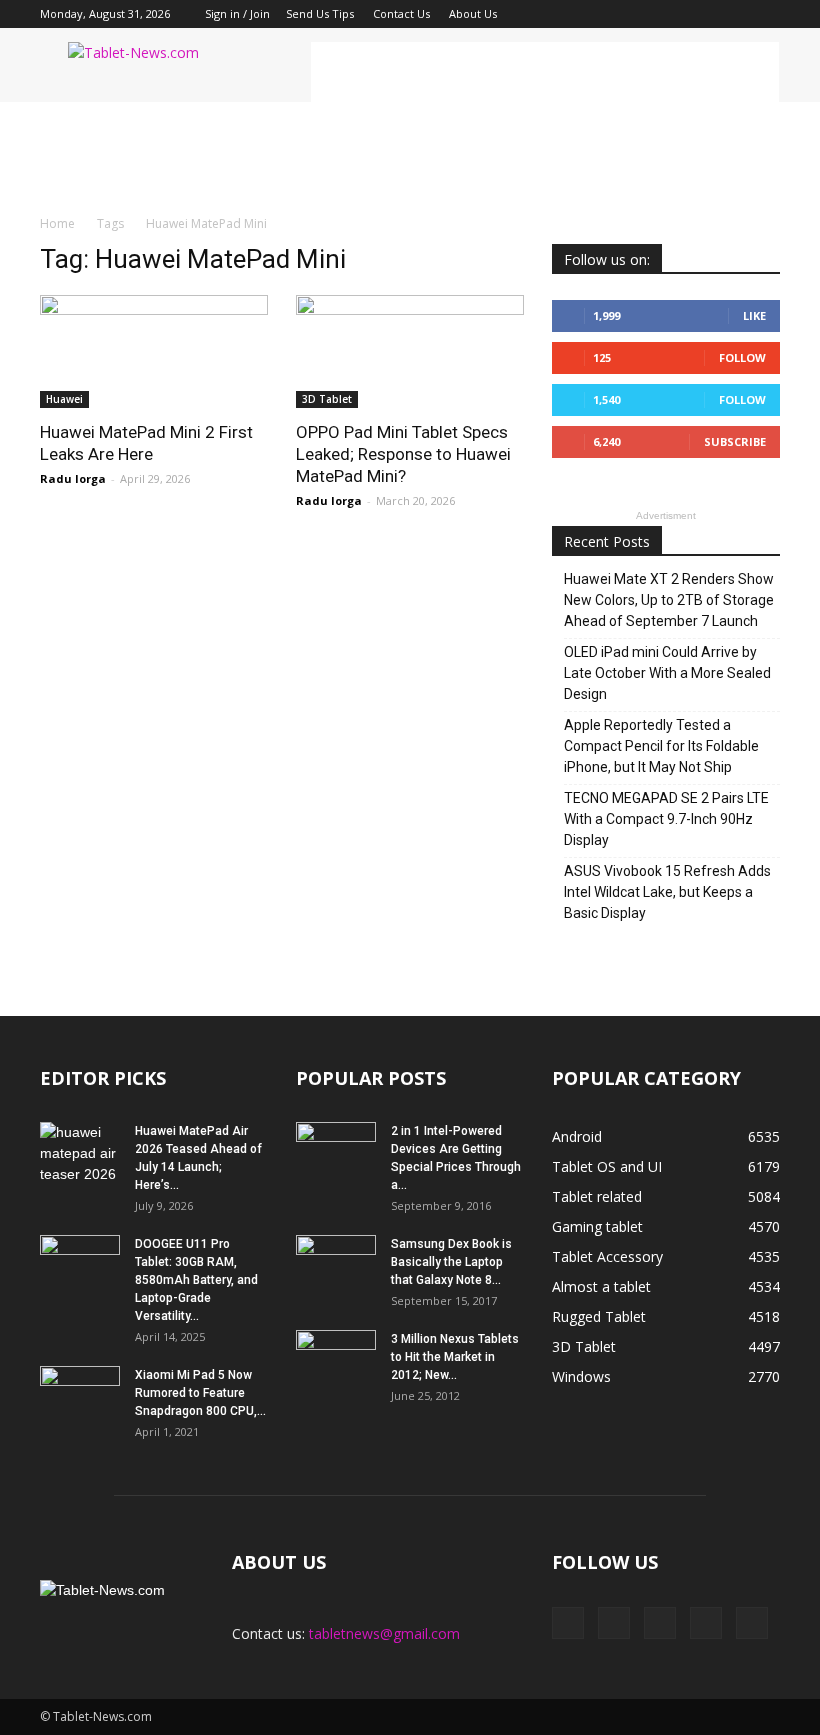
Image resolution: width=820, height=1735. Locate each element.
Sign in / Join (237, 13)
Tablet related (597, 1196)
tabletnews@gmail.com (384, 1633)
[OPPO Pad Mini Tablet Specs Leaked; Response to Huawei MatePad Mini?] (410, 351)
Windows (581, 1376)
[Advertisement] (545, 72)
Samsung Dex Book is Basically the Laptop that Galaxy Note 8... (451, 1262)
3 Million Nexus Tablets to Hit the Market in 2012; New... (455, 1357)
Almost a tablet (601, 1286)
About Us (473, 13)
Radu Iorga (73, 478)
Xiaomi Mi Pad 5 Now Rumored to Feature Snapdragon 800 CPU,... (200, 1393)
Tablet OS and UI (607, 1166)
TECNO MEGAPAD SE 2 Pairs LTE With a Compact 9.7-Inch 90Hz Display (666, 819)
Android (577, 1136)
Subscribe (735, 441)
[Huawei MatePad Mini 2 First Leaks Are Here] (154, 351)
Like (754, 315)
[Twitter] (732, 14)
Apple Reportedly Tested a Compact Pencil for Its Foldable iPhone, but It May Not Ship (661, 746)
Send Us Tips (320, 13)
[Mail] (699, 14)
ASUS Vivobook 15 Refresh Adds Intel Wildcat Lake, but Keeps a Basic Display (667, 892)
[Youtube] (765, 14)
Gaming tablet (597, 1226)
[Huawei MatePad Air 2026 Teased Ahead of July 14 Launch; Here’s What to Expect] (80, 1153)
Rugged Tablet (599, 1316)
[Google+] (666, 14)
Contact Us (401, 13)
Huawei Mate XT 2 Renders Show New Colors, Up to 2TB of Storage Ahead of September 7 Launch (669, 600)
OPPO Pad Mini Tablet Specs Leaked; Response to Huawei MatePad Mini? (403, 454)
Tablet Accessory (607, 1256)
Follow (742, 357)
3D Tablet (327, 399)
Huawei (64, 399)
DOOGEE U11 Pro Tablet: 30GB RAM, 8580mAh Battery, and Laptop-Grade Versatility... (196, 1280)
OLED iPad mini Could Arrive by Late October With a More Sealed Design (667, 673)
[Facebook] (633, 14)
